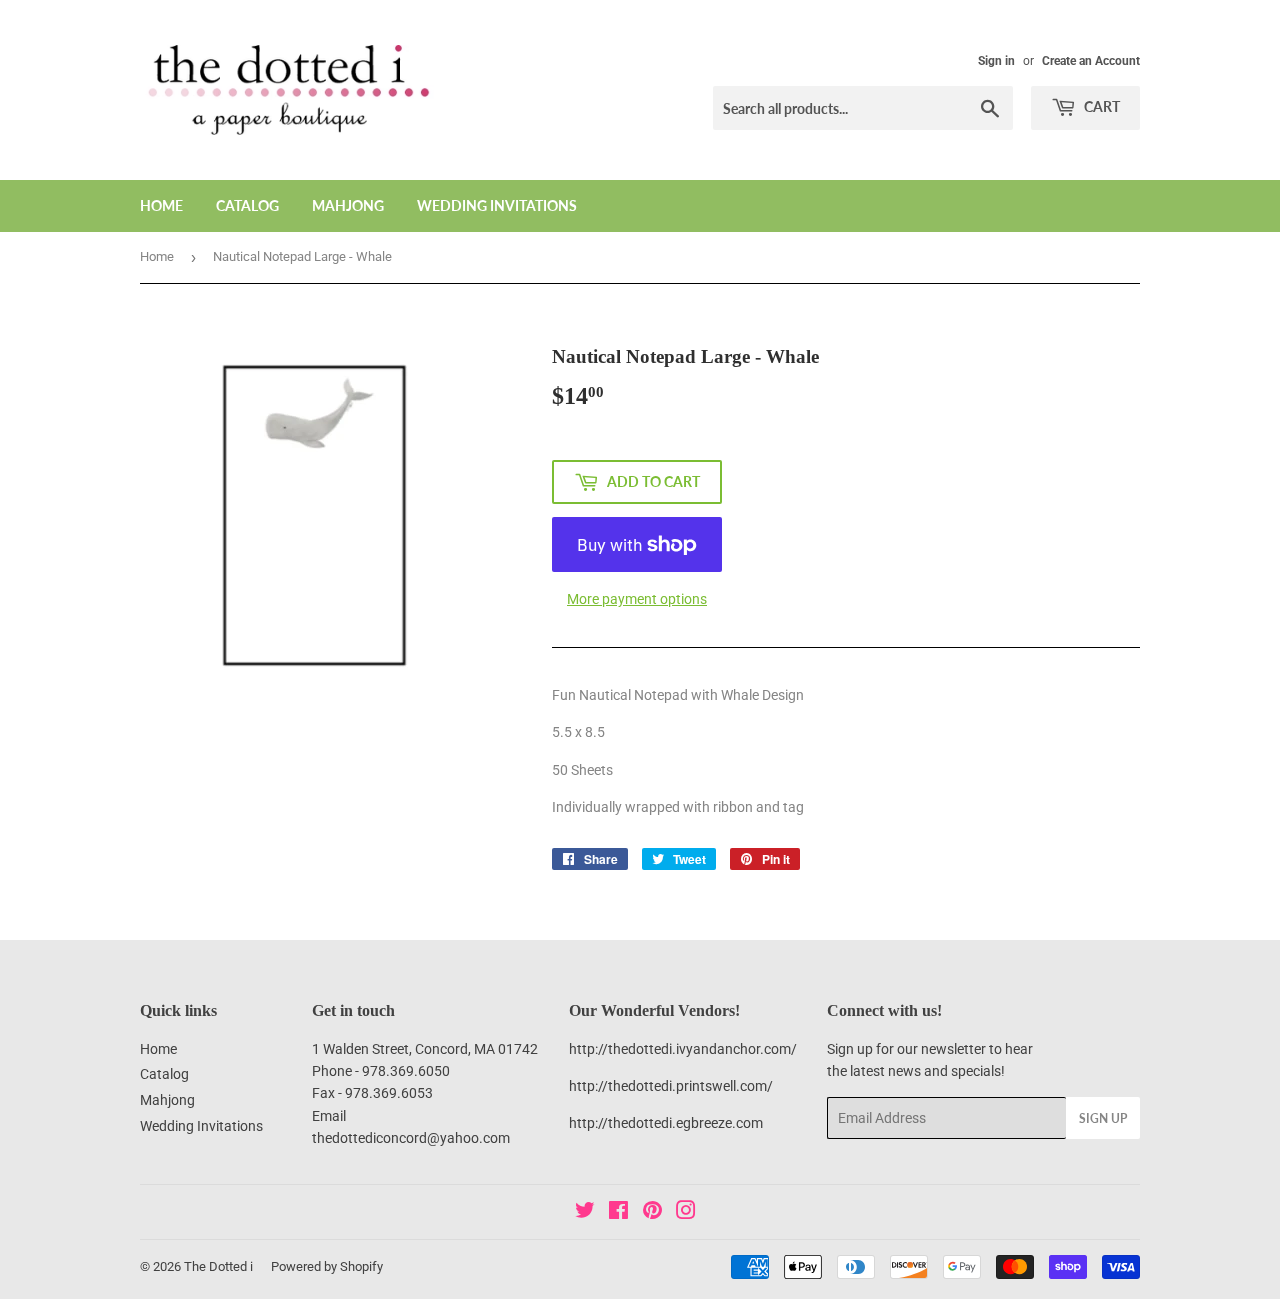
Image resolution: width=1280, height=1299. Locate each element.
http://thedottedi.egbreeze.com (666, 1123)
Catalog (247, 205)
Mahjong (348, 205)
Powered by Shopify (327, 1266)
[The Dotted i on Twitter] (585, 1213)
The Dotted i (218, 1266)
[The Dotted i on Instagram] (686, 1213)
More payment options (637, 599)
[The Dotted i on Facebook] (618, 1213)
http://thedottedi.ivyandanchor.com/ (683, 1049)
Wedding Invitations (497, 205)
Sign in (996, 61)
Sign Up (1103, 1118)
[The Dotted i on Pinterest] (652, 1213)
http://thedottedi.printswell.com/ (671, 1086)
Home (161, 205)
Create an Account (1091, 61)
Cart (1100, 106)
